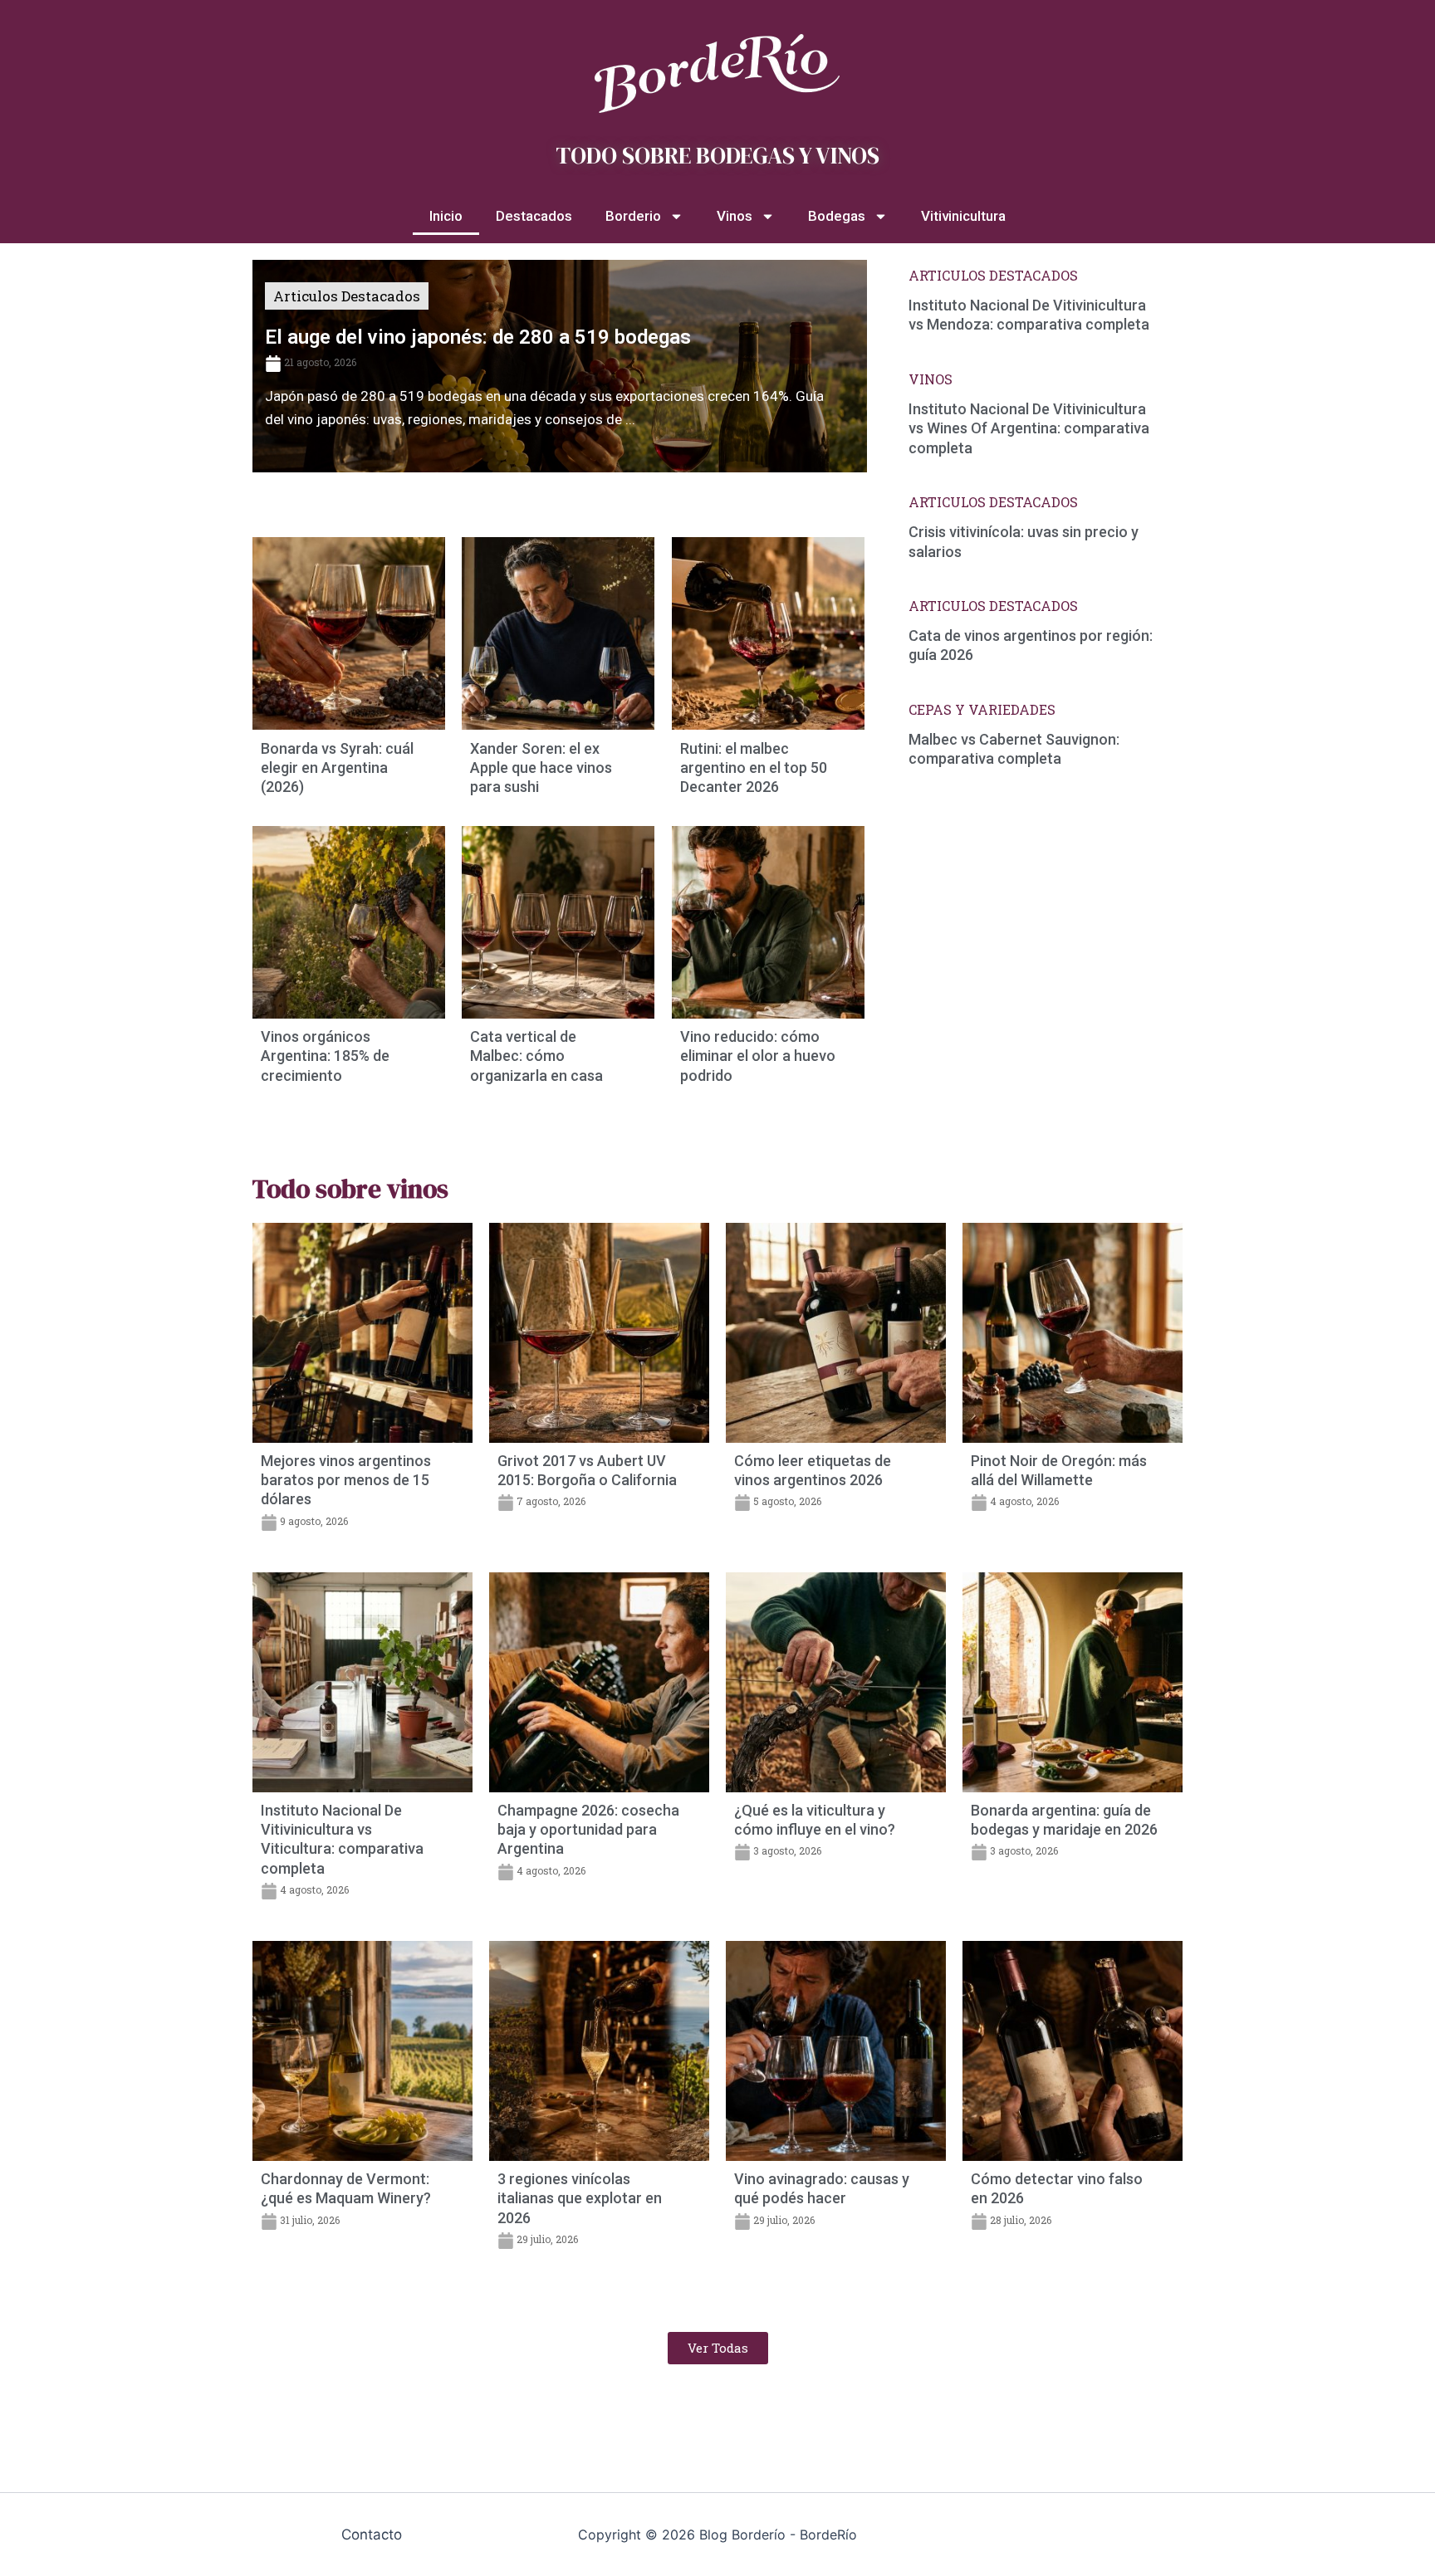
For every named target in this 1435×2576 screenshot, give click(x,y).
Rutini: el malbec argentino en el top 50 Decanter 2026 (754, 768)
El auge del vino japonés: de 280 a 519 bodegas (478, 337)
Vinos (735, 216)
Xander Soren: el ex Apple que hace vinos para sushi (541, 768)
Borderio (633, 216)
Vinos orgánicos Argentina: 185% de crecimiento (325, 1056)
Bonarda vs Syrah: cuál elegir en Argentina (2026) (337, 768)
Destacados (534, 216)
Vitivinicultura (963, 216)
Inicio (446, 216)
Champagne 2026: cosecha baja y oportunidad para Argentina (588, 1830)
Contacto (372, 2534)
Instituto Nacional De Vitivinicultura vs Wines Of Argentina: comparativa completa (1029, 428)
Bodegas (837, 216)
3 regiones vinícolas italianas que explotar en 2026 (580, 2198)
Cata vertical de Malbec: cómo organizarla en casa (536, 1056)
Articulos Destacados (347, 296)
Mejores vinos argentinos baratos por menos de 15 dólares (346, 1480)
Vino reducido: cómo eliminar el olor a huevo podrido (758, 1056)
